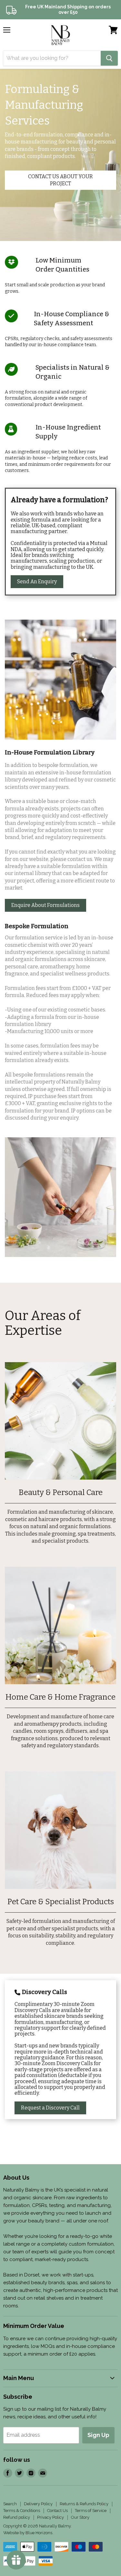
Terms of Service (91, 2511)
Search (10, 2504)
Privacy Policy (50, 2517)
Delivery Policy (38, 2504)
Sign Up (98, 2435)
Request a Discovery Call (50, 2108)
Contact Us (57, 2511)
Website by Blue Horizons (28, 2533)
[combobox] (52, 58)
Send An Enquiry (37, 582)
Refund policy (17, 2517)
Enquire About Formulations (45, 905)
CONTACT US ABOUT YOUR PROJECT (60, 180)
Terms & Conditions (22, 2511)
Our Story (80, 2517)
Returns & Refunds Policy (84, 2504)
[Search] (109, 58)
